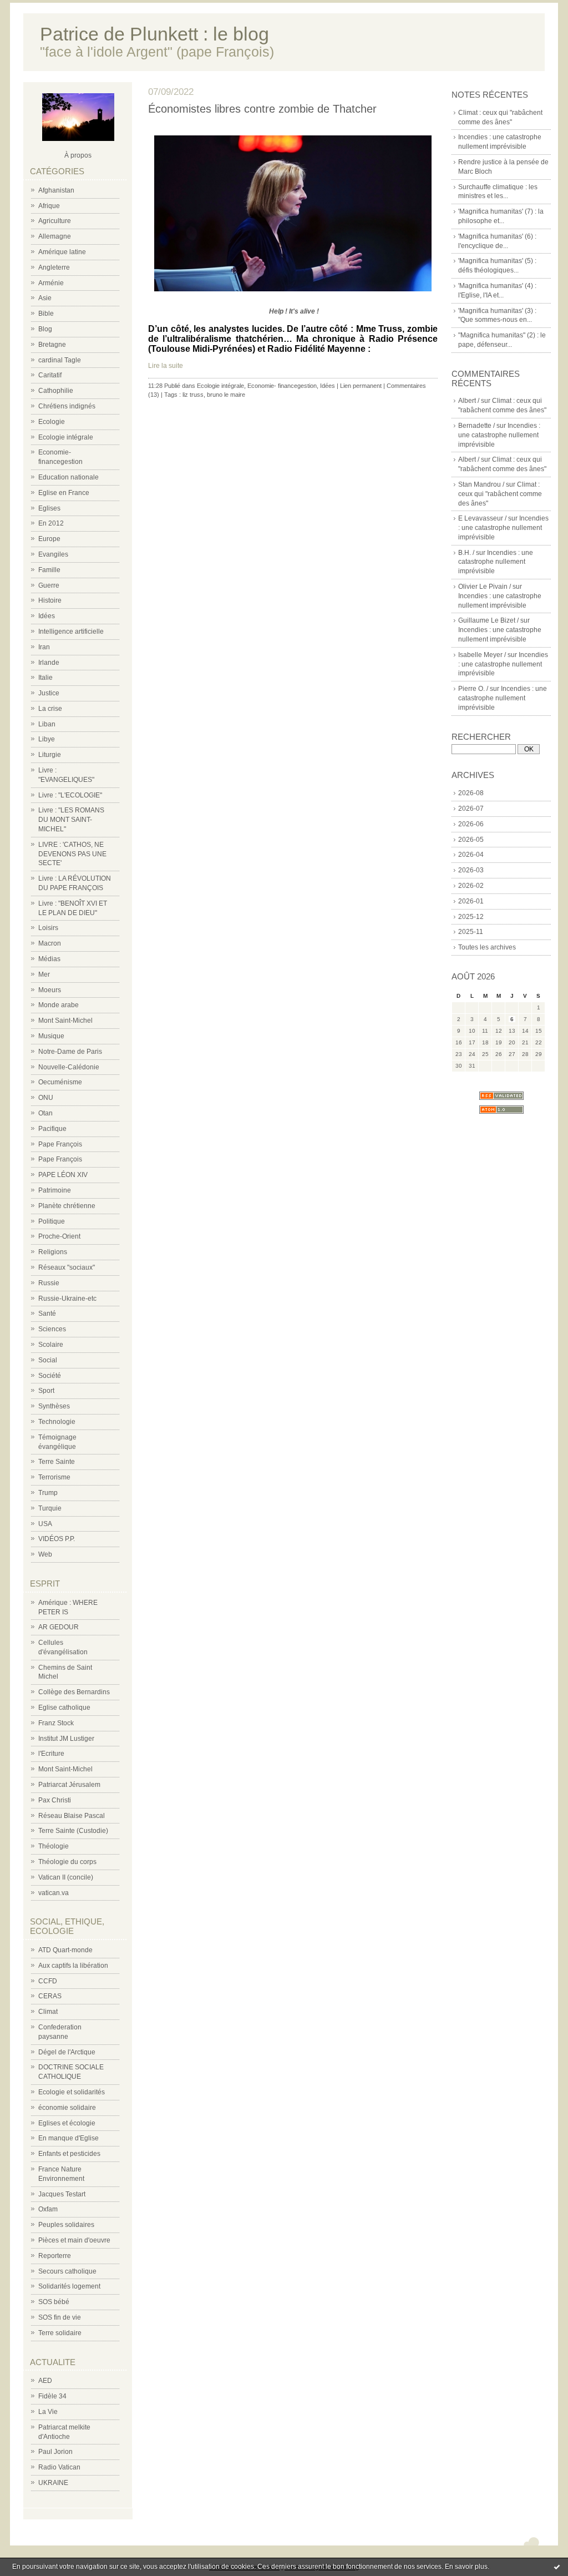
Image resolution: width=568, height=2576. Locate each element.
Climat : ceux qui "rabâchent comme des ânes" (500, 494)
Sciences (52, 1329)
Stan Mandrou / (481, 484)
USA (45, 1524)
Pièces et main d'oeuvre (74, 2240)
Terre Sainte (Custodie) (73, 1831)
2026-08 (471, 793)
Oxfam (48, 2209)
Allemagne (55, 236)
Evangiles (53, 554)
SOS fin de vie (60, 2317)
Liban (47, 724)
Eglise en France (64, 493)
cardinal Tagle (60, 360)
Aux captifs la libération (73, 1966)
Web (45, 1554)
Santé (47, 1314)
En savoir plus (466, 2567)
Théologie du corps (67, 1862)
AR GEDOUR (59, 1627)
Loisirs (48, 928)
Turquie (50, 1508)
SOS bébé (54, 2302)
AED (45, 2381)
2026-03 (471, 870)
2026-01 (471, 901)
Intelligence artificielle (71, 632)
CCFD (48, 1981)
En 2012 (51, 523)
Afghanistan (56, 190)
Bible (46, 314)
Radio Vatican (59, 2467)
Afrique (49, 206)
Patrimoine (55, 1190)
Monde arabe (59, 1005)
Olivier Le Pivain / (485, 587)
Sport (46, 1391)
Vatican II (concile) (66, 1877)
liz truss (193, 395)
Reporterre (55, 2256)
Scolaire (51, 1345)
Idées (47, 616)
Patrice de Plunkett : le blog (154, 34)
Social (48, 1360)
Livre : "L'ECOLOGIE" (70, 795)
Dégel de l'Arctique (67, 2052)
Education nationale (69, 477)
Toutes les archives (487, 947)
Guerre (49, 585)
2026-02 (471, 886)
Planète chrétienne (67, 1206)
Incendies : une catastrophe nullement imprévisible (499, 435)
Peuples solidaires (66, 2225)
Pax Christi (55, 1800)
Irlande (49, 663)
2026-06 (471, 824)
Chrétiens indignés (67, 406)
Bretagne (52, 345)
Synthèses (54, 1406)
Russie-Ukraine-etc (67, 1299)
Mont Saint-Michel (65, 1021)
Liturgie (50, 755)
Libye (47, 739)
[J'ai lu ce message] (557, 2567)
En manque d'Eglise (69, 2138)
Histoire (50, 600)
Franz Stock (56, 1723)
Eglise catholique (64, 1708)
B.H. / (466, 553)
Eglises (49, 508)
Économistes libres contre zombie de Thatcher (262, 109)
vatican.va (54, 1893)
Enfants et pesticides (69, 2154)
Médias (49, 959)
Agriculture (55, 221)
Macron (50, 943)
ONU (46, 1098)
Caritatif (50, 375)
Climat (48, 2012)
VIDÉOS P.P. (57, 1539)
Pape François (60, 1144)
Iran (44, 647)
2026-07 (471, 809)
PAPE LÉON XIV (63, 1175)
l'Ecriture (51, 1754)
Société (50, 1376)
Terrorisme (54, 1477)
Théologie (54, 1846)
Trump (48, 1493)
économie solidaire (67, 2108)
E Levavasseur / (482, 518)
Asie (45, 298)
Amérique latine (62, 252)
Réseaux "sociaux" (67, 1267)
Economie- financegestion (282, 386)
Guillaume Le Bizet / (488, 620)
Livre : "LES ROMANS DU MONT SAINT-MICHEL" (71, 820)
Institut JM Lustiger (66, 1739)
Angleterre (54, 267)
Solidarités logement (69, 2286)
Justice (49, 693)
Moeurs (50, 990)
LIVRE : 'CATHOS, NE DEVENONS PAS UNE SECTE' (72, 854)
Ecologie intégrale (66, 437)
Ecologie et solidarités (72, 2092)
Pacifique (52, 1129)
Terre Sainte (57, 1462)
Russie (49, 1283)
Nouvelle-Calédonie (69, 1067)
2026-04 (471, 855)
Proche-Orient (59, 1236)
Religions (53, 1252)
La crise (50, 709)
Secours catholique (67, 2271)
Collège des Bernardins (74, 1692)
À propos (78, 155)
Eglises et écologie (67, 2123)
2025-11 (471, 932)
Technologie (57, 1422)
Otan (45, 1113)
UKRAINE (53, 2483)
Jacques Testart (62, 2194)
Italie (45, 678)
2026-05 (471, 840)
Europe (49, 539)
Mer (44, 974)
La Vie (48, 2412)
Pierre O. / (473, 689)
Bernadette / (476, 426)
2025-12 (471, 917)
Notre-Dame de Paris (70, 1052)
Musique (51, 1036)
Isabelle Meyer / (482, 655)
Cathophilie (56, 391)
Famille (49, 570)
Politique (52, 1221)
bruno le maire (226, 395)
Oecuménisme (60, 1082)
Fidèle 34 (52, 2396)
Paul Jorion (55, 2452)
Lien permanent (361, 386)
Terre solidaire (60, 2333)
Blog (45, 329)
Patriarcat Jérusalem (69, 1785)
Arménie (51, 283)
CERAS (50, 1996)
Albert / (469, 401)
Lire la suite (166, 366)
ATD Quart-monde (65, 1950)
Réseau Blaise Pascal (72, 1816)
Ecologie (52, 422)
